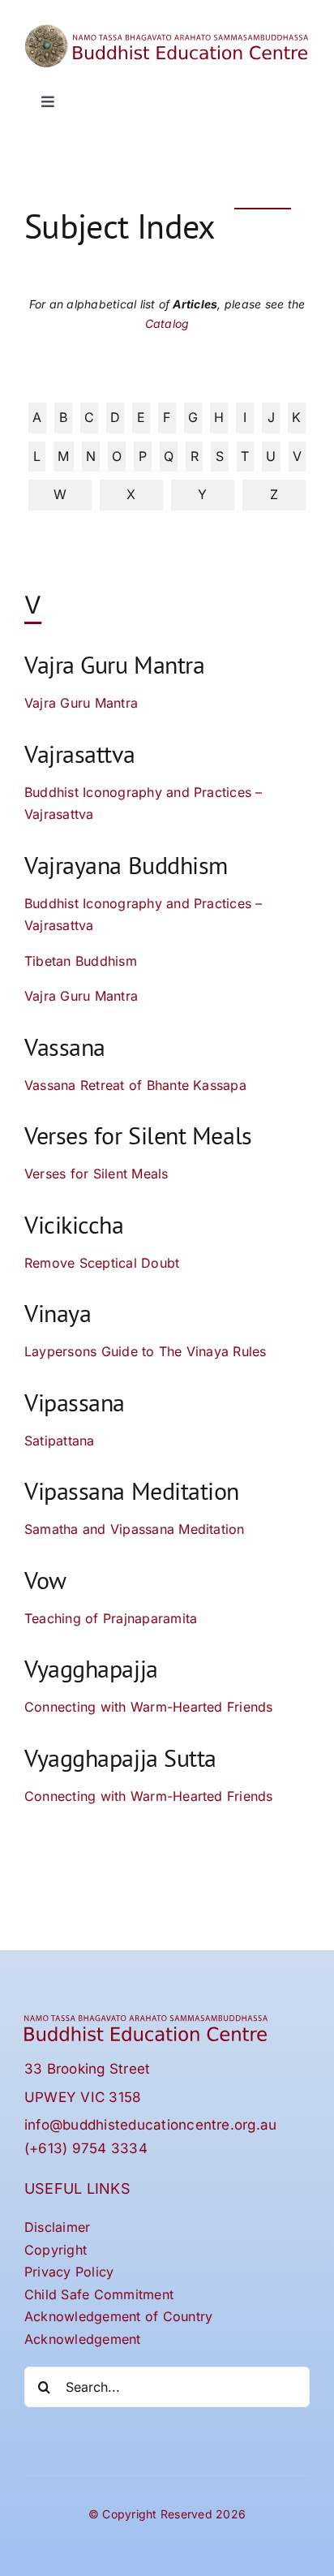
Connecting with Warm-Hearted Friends (149, 1707)
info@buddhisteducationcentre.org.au (150, 2125)
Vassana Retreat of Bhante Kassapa (135, 1085)
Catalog (167, 323)
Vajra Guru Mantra (81, 703)
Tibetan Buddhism (81, 961)
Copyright (56, 2250)
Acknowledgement (83, 2339)
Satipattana (60, 1441)
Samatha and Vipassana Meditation (135, 1529)
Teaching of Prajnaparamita (111, 1618)
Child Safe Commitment (99, 2294)
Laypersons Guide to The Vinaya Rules (146, 1351)
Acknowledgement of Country (118, 2316)
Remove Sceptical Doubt (102, 1263)
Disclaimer (57, 2227)
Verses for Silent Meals (96, 1174)
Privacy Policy (69, 2272)
